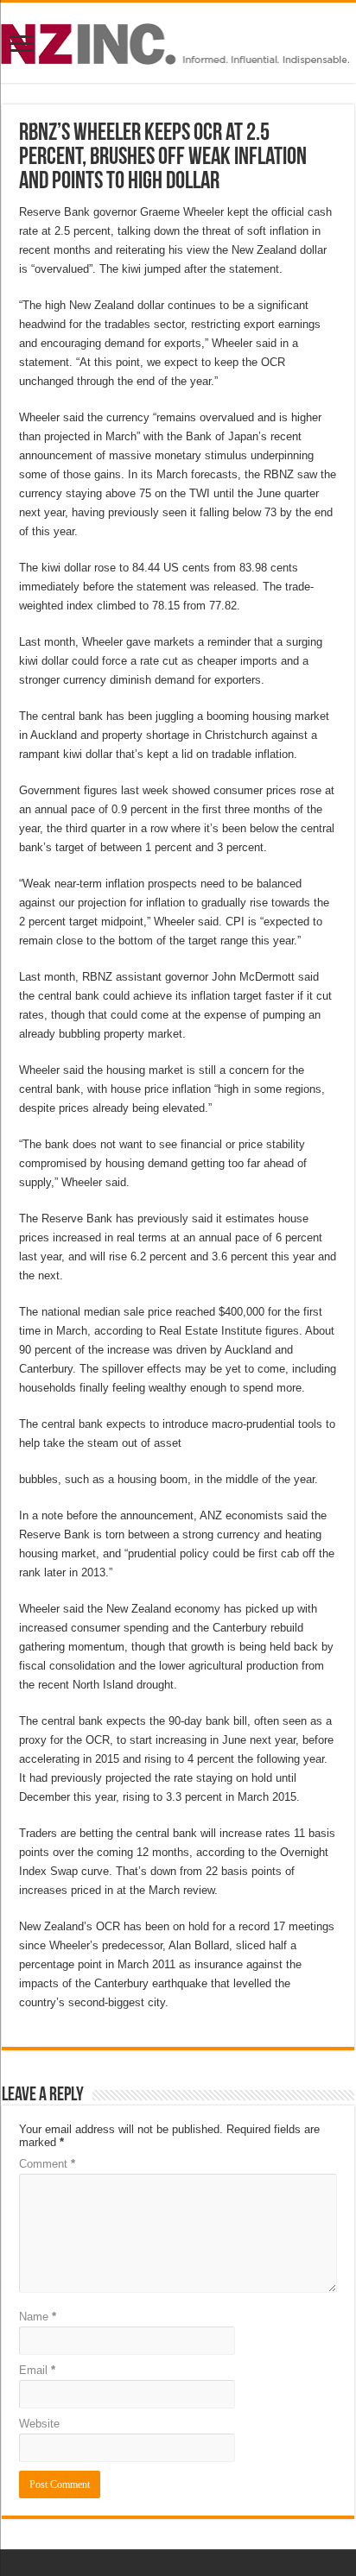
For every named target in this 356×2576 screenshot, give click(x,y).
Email (37, 2370)
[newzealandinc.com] (178, 41)
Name (38, 2317)
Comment (47, 2164)
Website (39, 2424)
